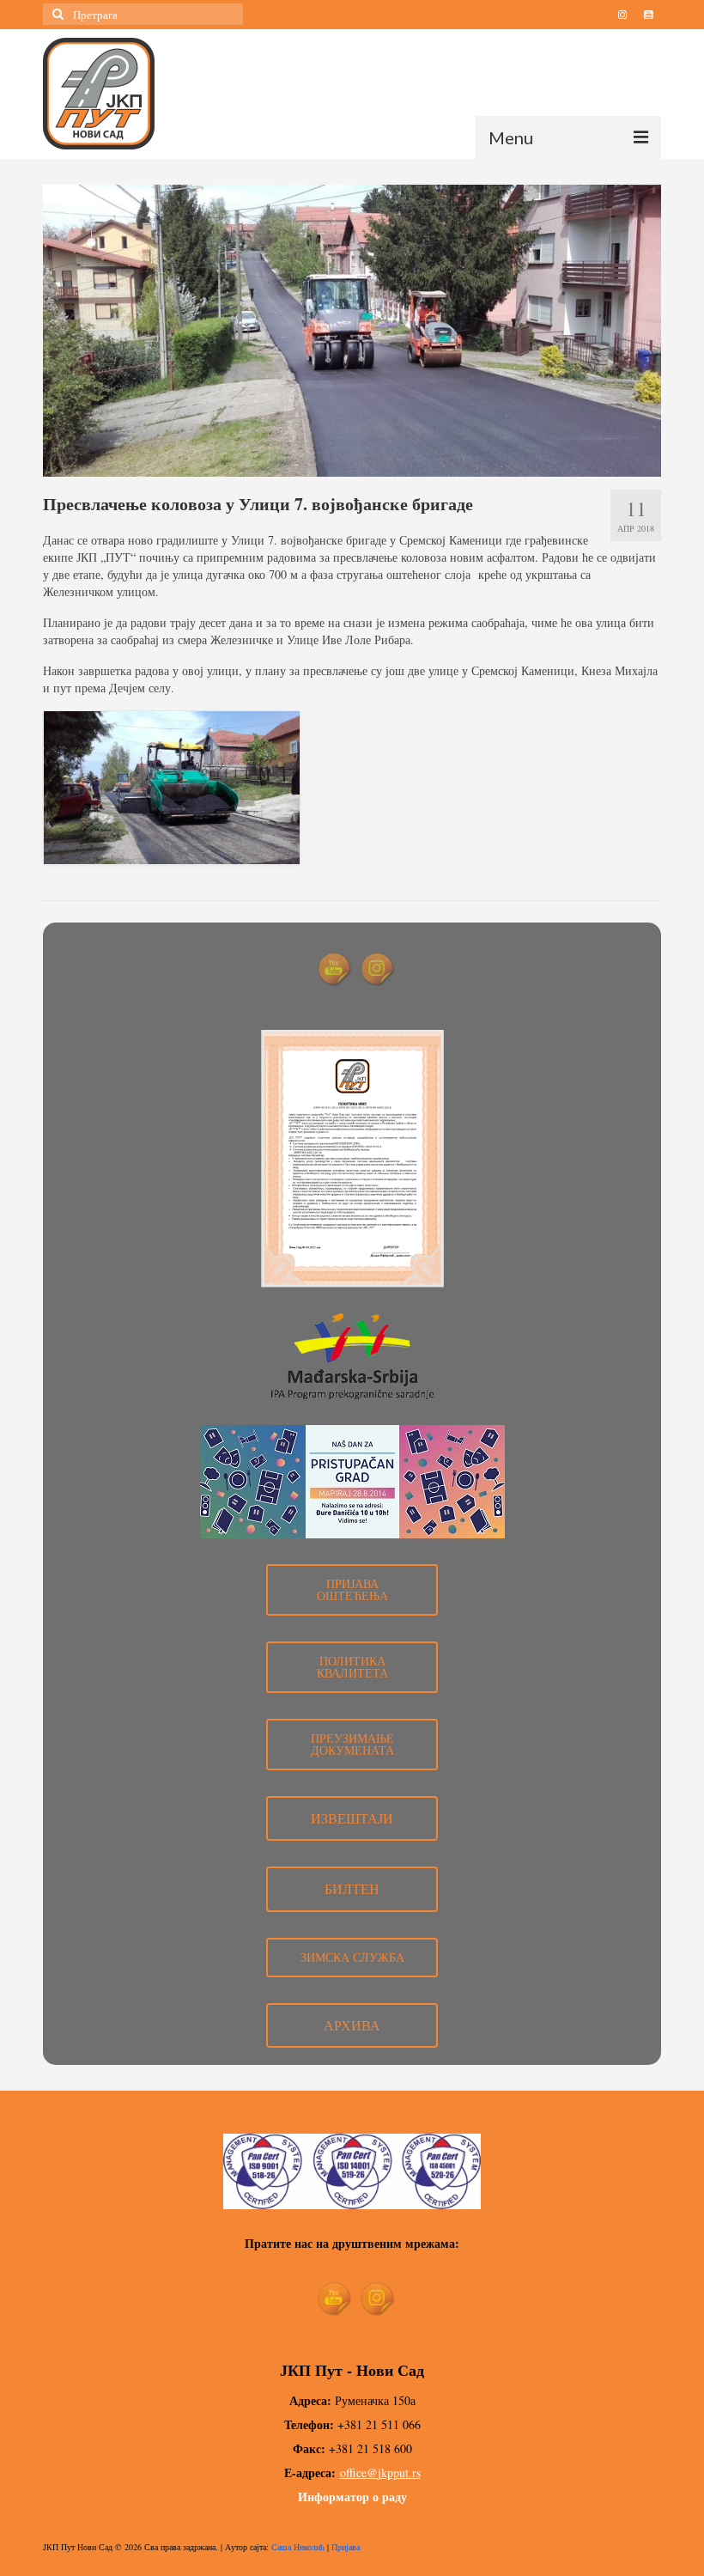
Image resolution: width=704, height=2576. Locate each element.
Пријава (346, 2547)
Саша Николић (298, 2547)
